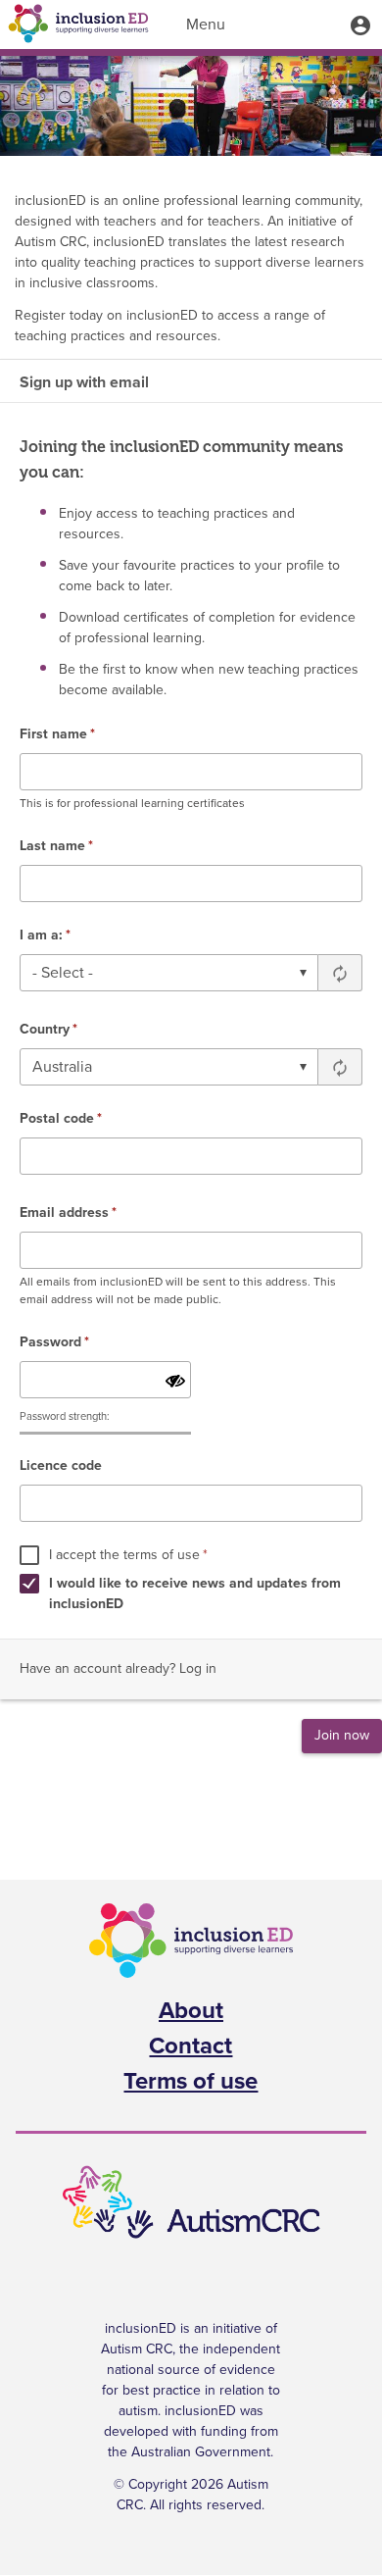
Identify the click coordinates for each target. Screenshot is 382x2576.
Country (48, 1030)
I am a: (45, 935)
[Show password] (175, 1382)
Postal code (61, 1119)
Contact (191, 2046)
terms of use (162, 1555)
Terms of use (191, 2082)
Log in (198, 1669)
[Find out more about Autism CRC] (191, 2203)
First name (57, 734)
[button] (360, 25)
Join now (342, 1736)
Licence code (61, 1466)
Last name (56, 846)
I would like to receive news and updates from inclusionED (195, 1594)
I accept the (128, 1555)
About (191, 2011)
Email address (68, 1213)
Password (54, 1342)
